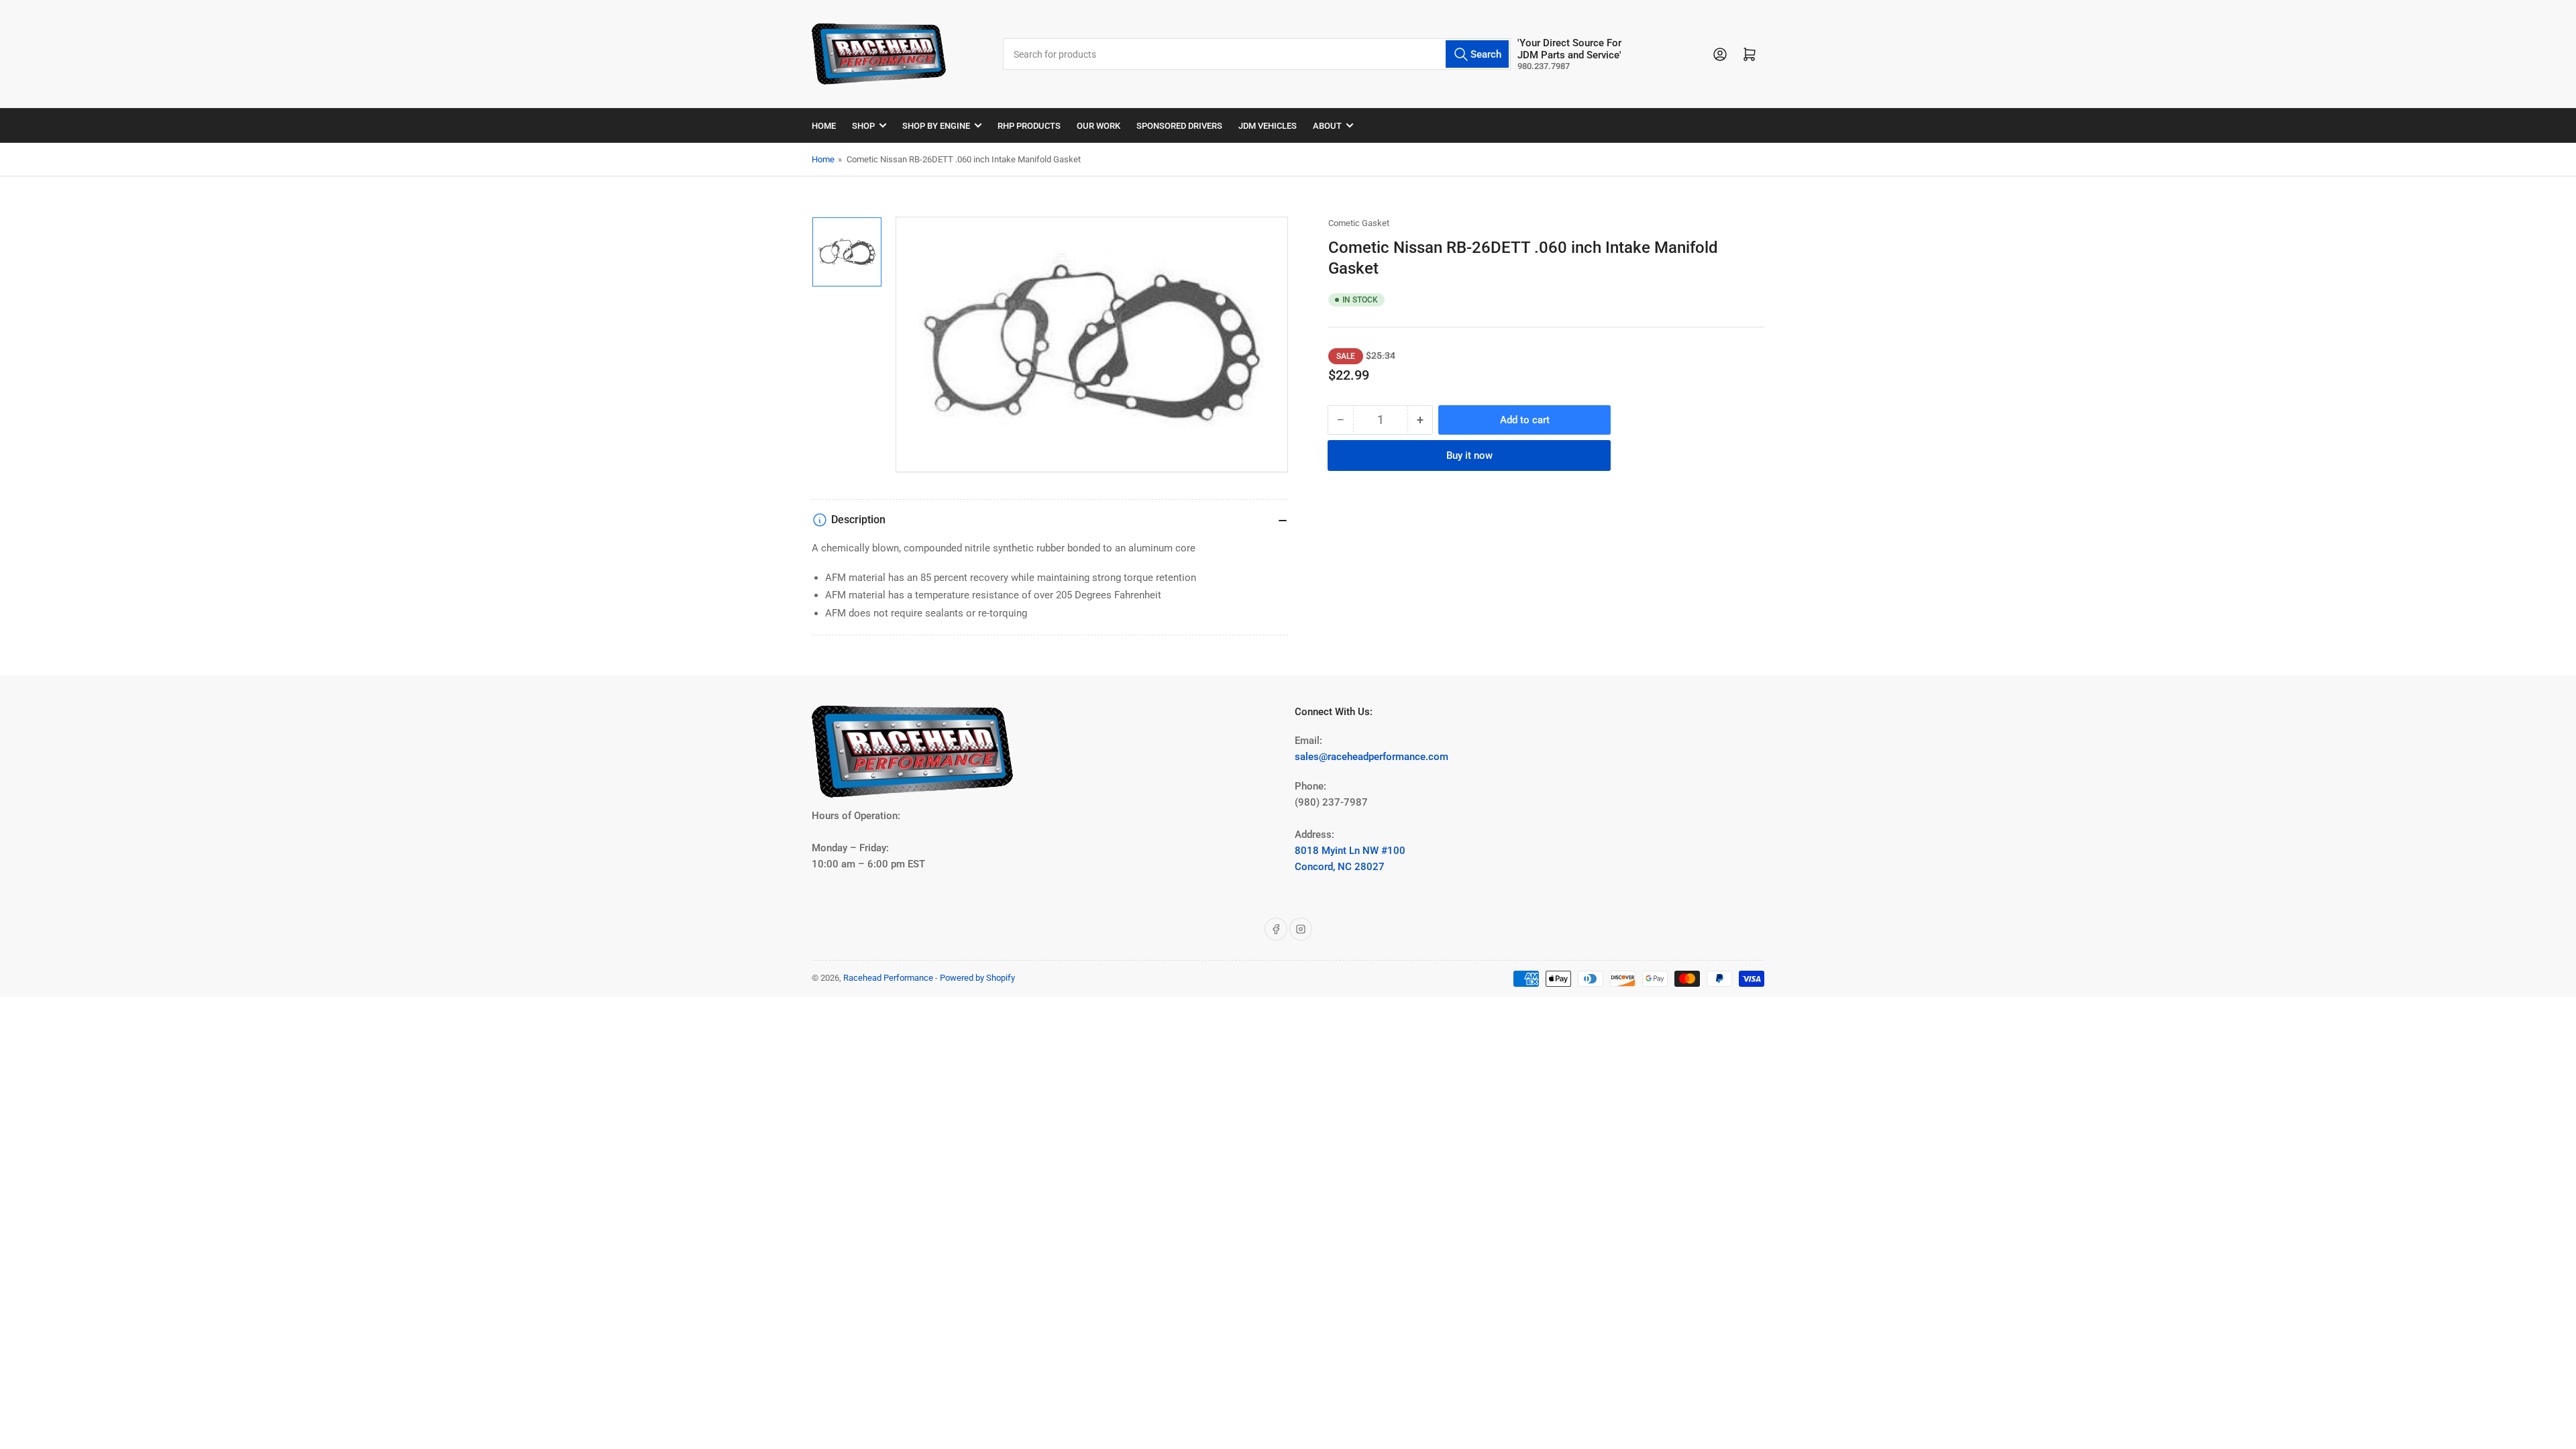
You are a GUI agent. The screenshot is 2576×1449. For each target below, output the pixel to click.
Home (824, 126)
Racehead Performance (888, 978)
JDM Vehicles (1268, 126)
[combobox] (1256, 54)
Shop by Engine (936, 126)
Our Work (1098, 126)
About (1327, 126)
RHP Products (1029, 126)
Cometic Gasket (1359, 223)
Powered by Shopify (977, 978)
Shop (863, 126)
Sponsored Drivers (1179, 126)
